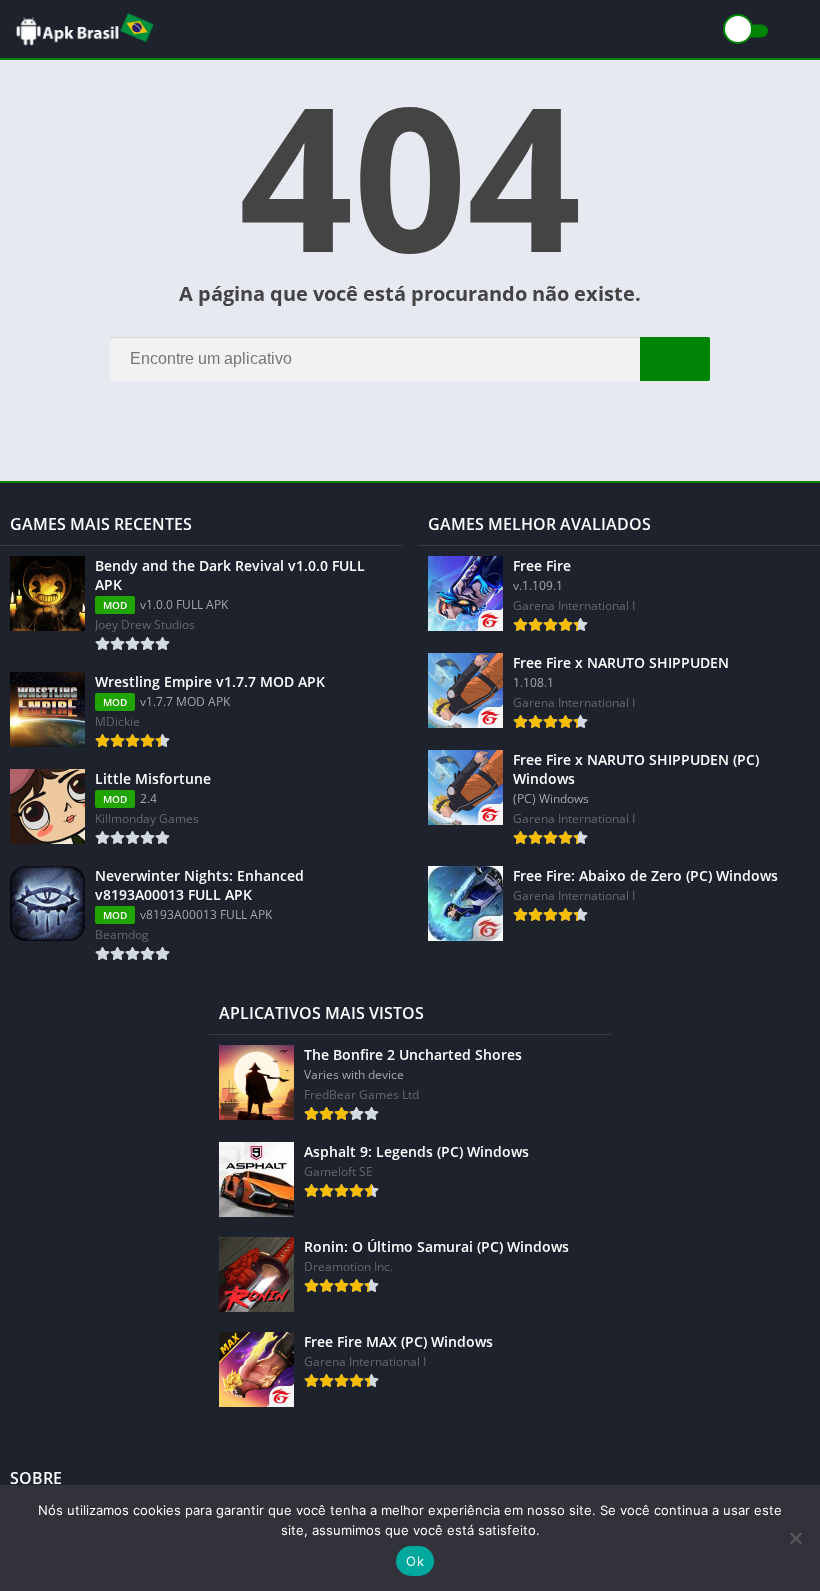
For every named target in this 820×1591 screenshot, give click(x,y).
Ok (415, 1561)
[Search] (675, 359)
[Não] (795, 1538)
